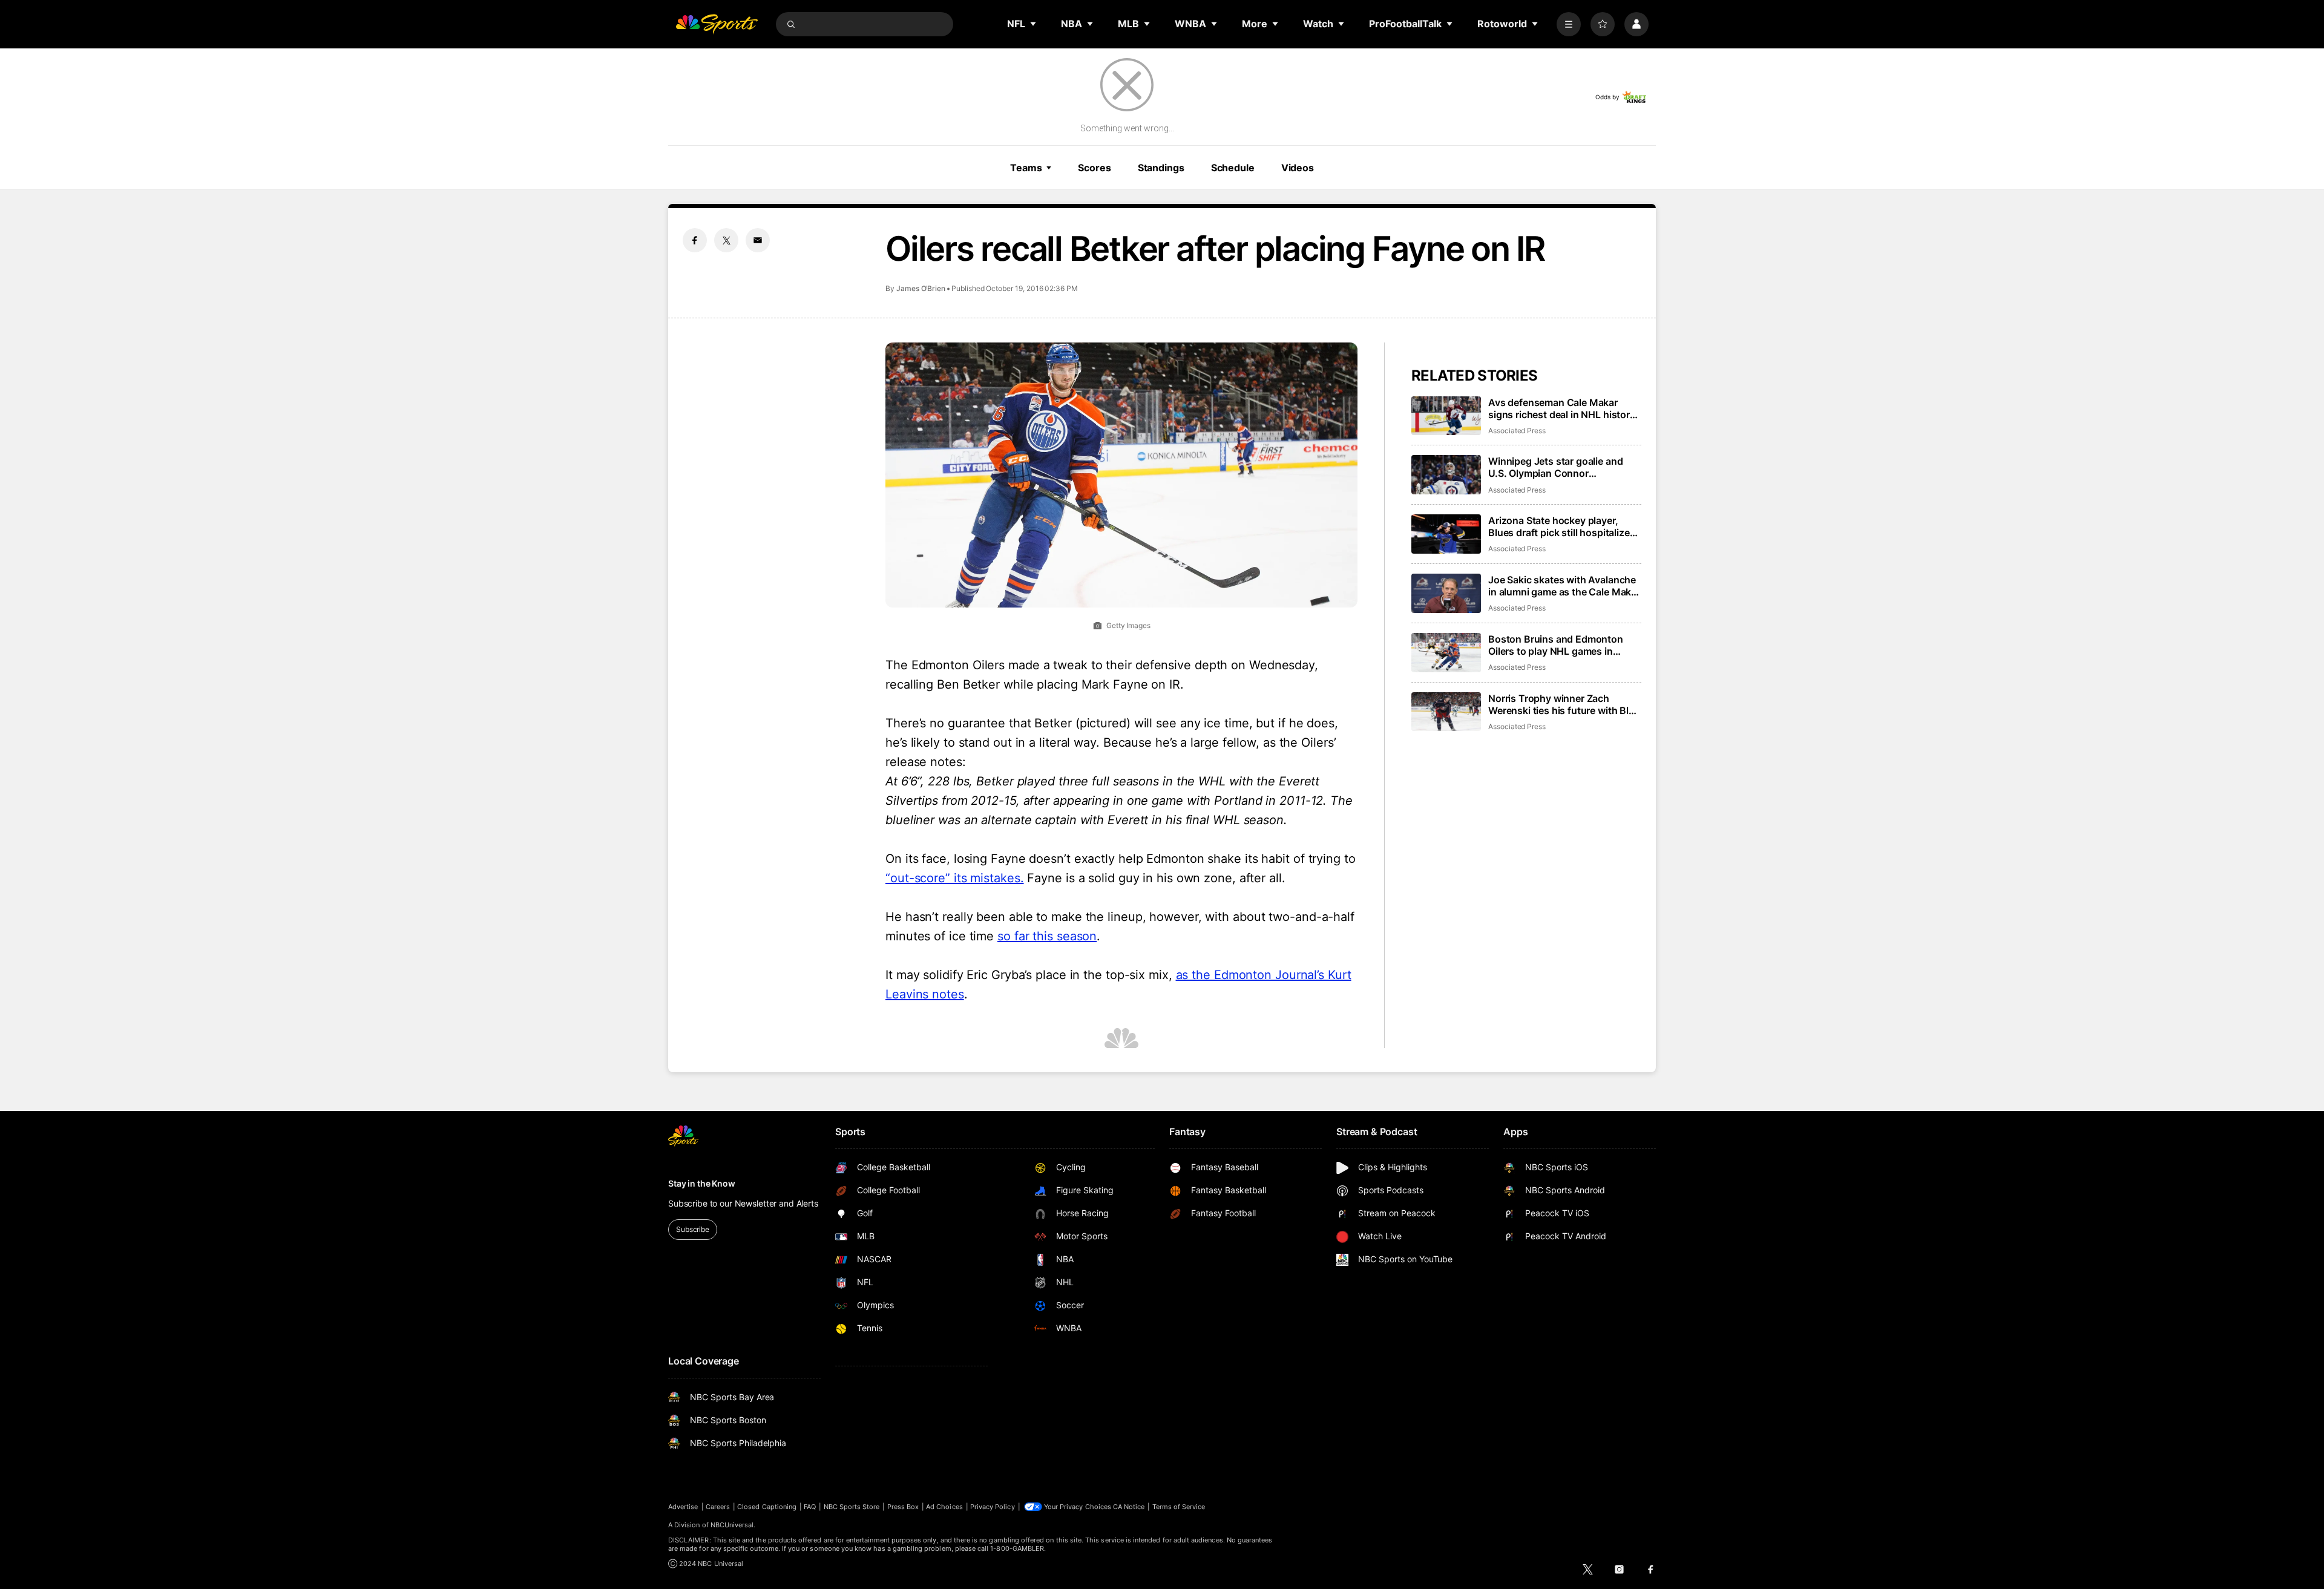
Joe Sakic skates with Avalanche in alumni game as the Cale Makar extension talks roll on (1564, 586)
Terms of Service (1179, 1507)
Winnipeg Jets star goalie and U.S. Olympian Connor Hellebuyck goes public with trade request (1555, 467)
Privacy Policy (993, 1507)
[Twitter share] (726, 240)
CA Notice (1129, 1507)
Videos (1298, 168)
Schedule (1233, 168)
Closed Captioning (767, 1507)
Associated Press (1517, 431)
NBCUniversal (732, 1525)
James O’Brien (921, 288)
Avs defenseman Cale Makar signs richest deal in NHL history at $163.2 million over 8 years (1562, 408)
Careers (718, 1507)
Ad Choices (944, 1507)
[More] (1569, 24)
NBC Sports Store (852, 1507)
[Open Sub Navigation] (1034, 24)
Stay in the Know (702, 1183)
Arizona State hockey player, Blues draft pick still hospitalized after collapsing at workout (1562, 526)
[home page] (717, 24)
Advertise (683, 1507)
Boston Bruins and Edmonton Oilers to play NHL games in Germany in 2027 (1556, 645)
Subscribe (693, 1229)
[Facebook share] (695, 240)
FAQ (810, 1507)
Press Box (903, 1507)
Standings (1161, 168)
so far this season (1047, 936)
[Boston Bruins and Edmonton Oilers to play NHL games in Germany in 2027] (1446, 653)
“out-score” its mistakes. (955, 878)
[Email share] (758, 240)
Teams (1026, 168)
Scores (1094, 168)
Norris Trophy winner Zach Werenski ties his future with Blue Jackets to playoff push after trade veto (1564, 704)
